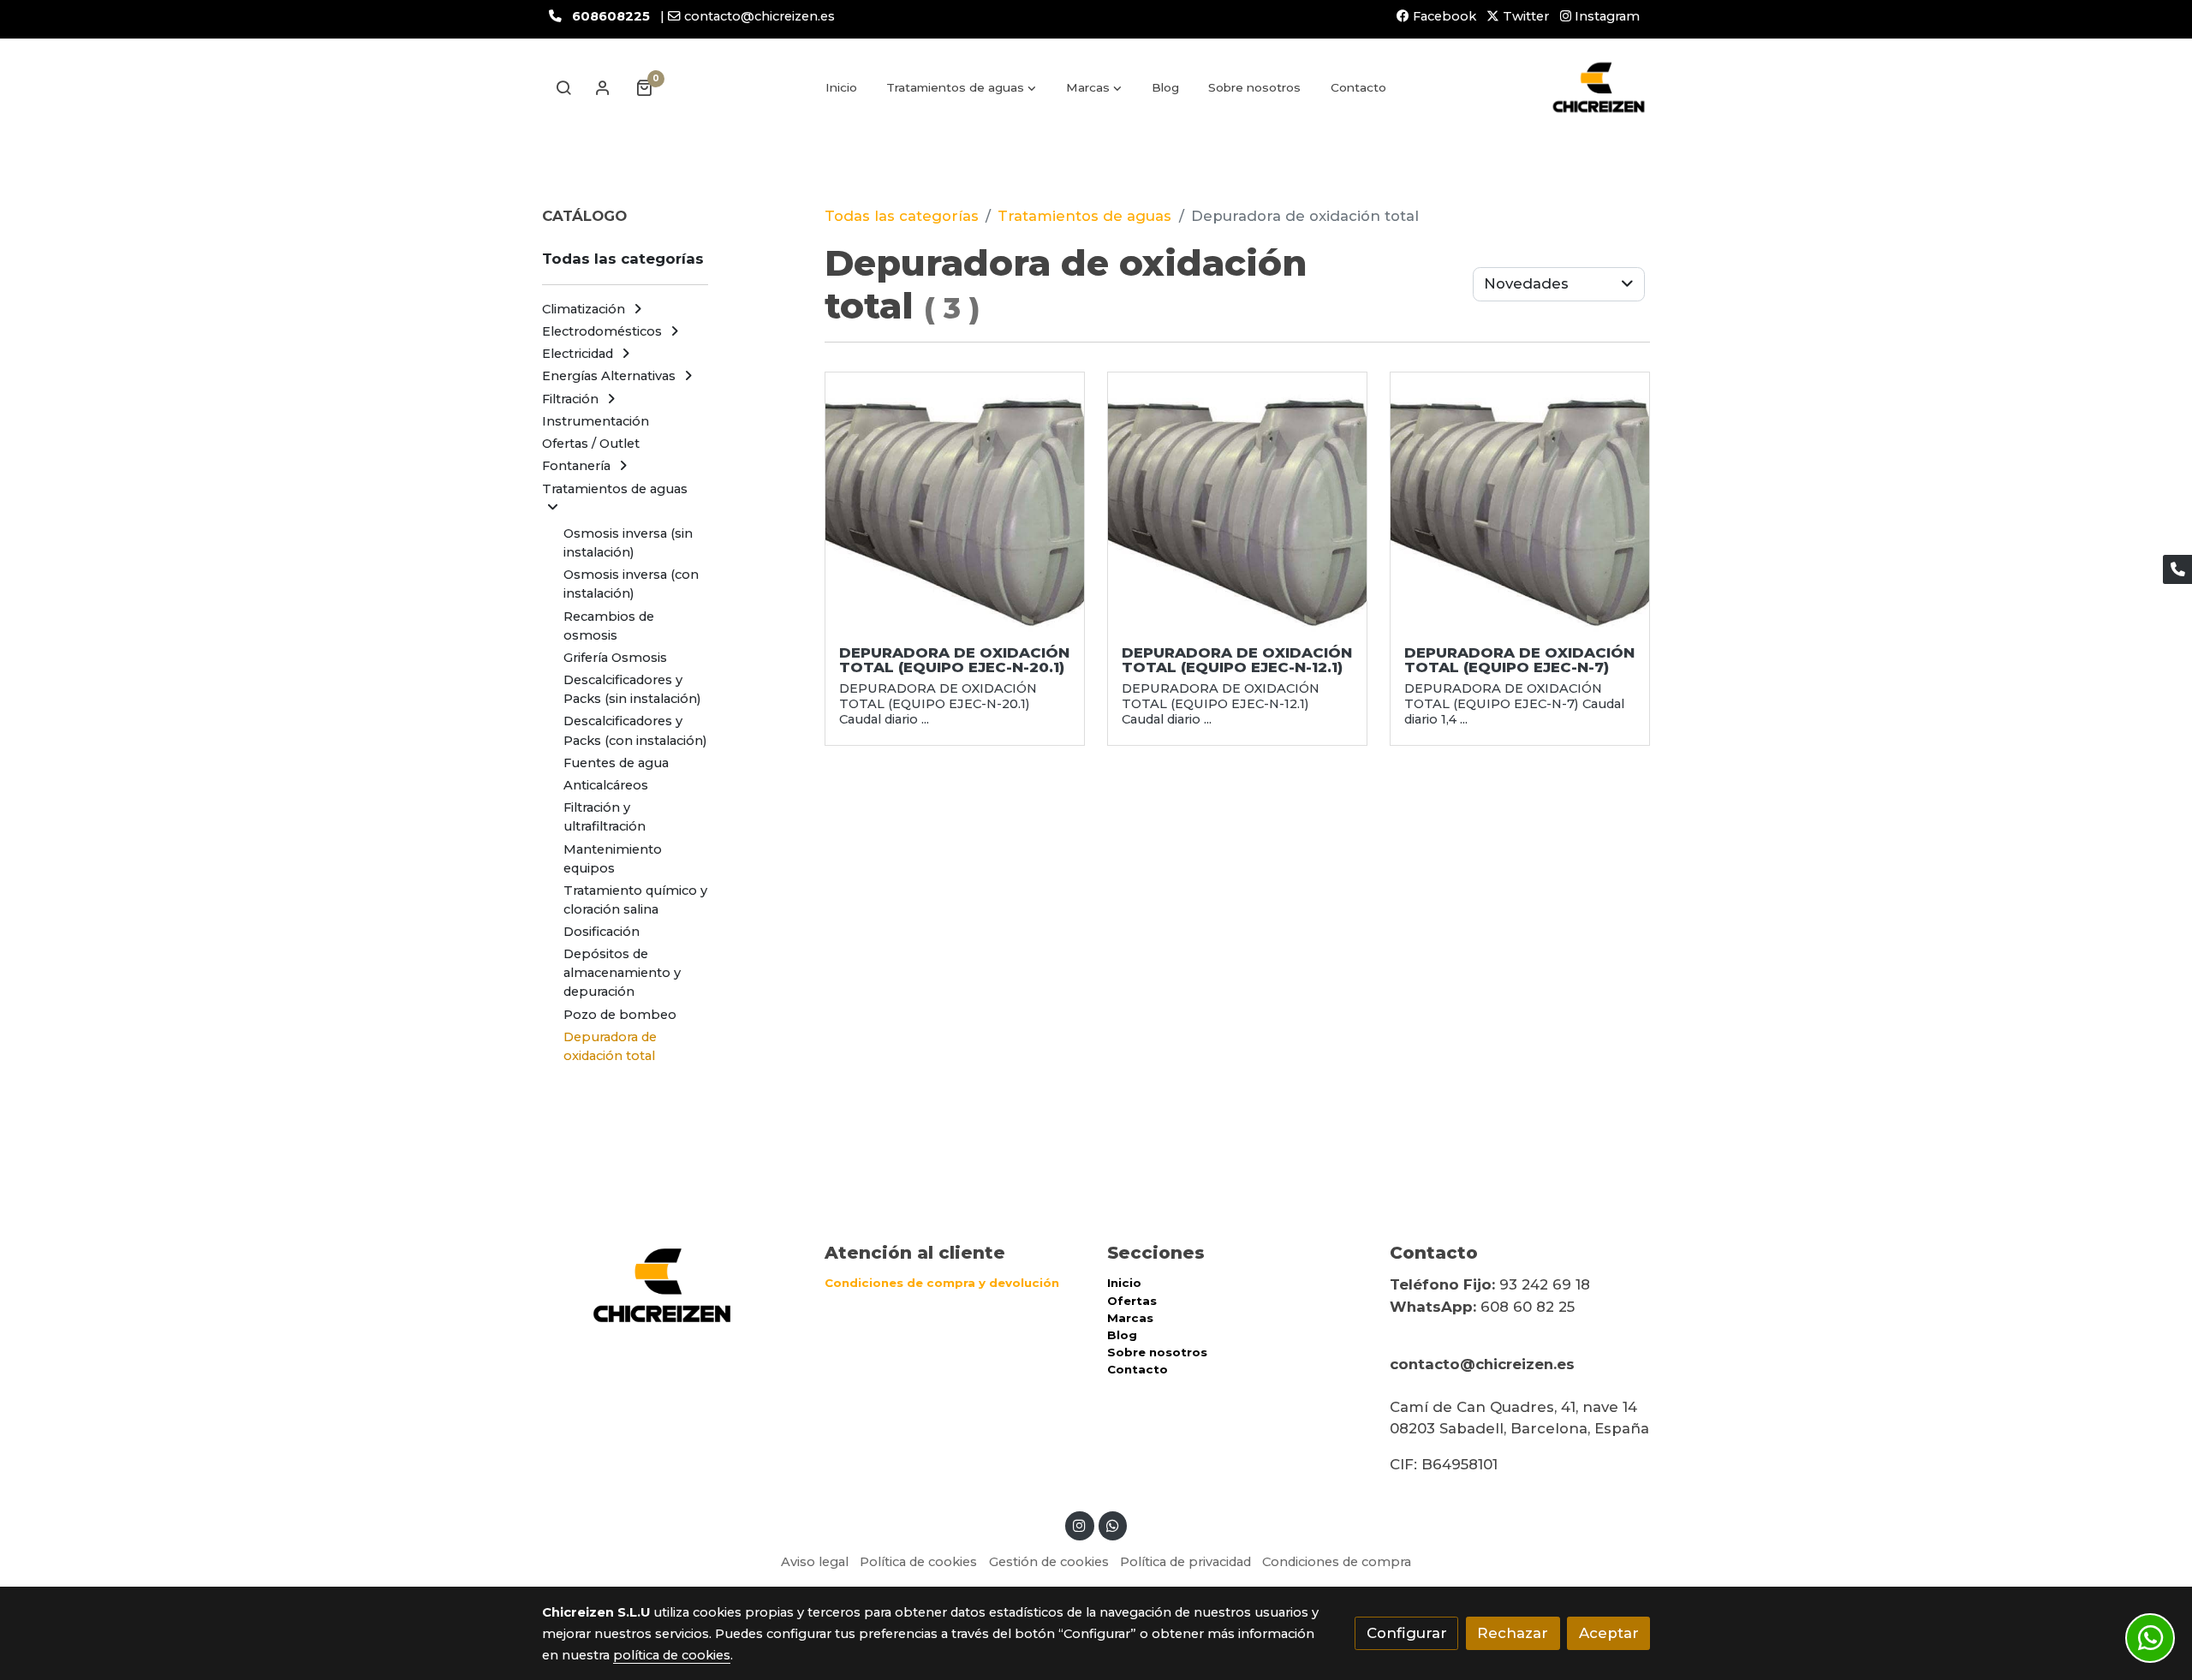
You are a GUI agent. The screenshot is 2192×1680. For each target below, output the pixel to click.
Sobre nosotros (1157, 1352)
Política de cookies (918, 1562)
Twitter (1524, 16)
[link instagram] (1080, 1525)
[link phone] (2177, 569)
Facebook (1443, 16)
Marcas (1130, 1318)
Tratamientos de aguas (1084, 216)
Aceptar (1609, 1633)
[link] (1599, 87)
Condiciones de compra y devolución (942, 1283)
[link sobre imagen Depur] (955, 502)
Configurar (1407, 1633)
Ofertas (1132, 1301)
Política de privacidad (1185, 1562)
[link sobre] (672, 1286)
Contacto (1138, 1369)
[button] (962, 87)
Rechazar (1513, 1633)
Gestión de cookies (1049, 1562)
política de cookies (672, 1655)
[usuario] (603, 87)
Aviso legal (815, 1562)
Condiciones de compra (1337, 1562)
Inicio (1124, 1283)
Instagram (1605, 16)
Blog (1122, 1335)
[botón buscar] (563, 87)
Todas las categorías (902, 216)
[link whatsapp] (1112, 1525)
